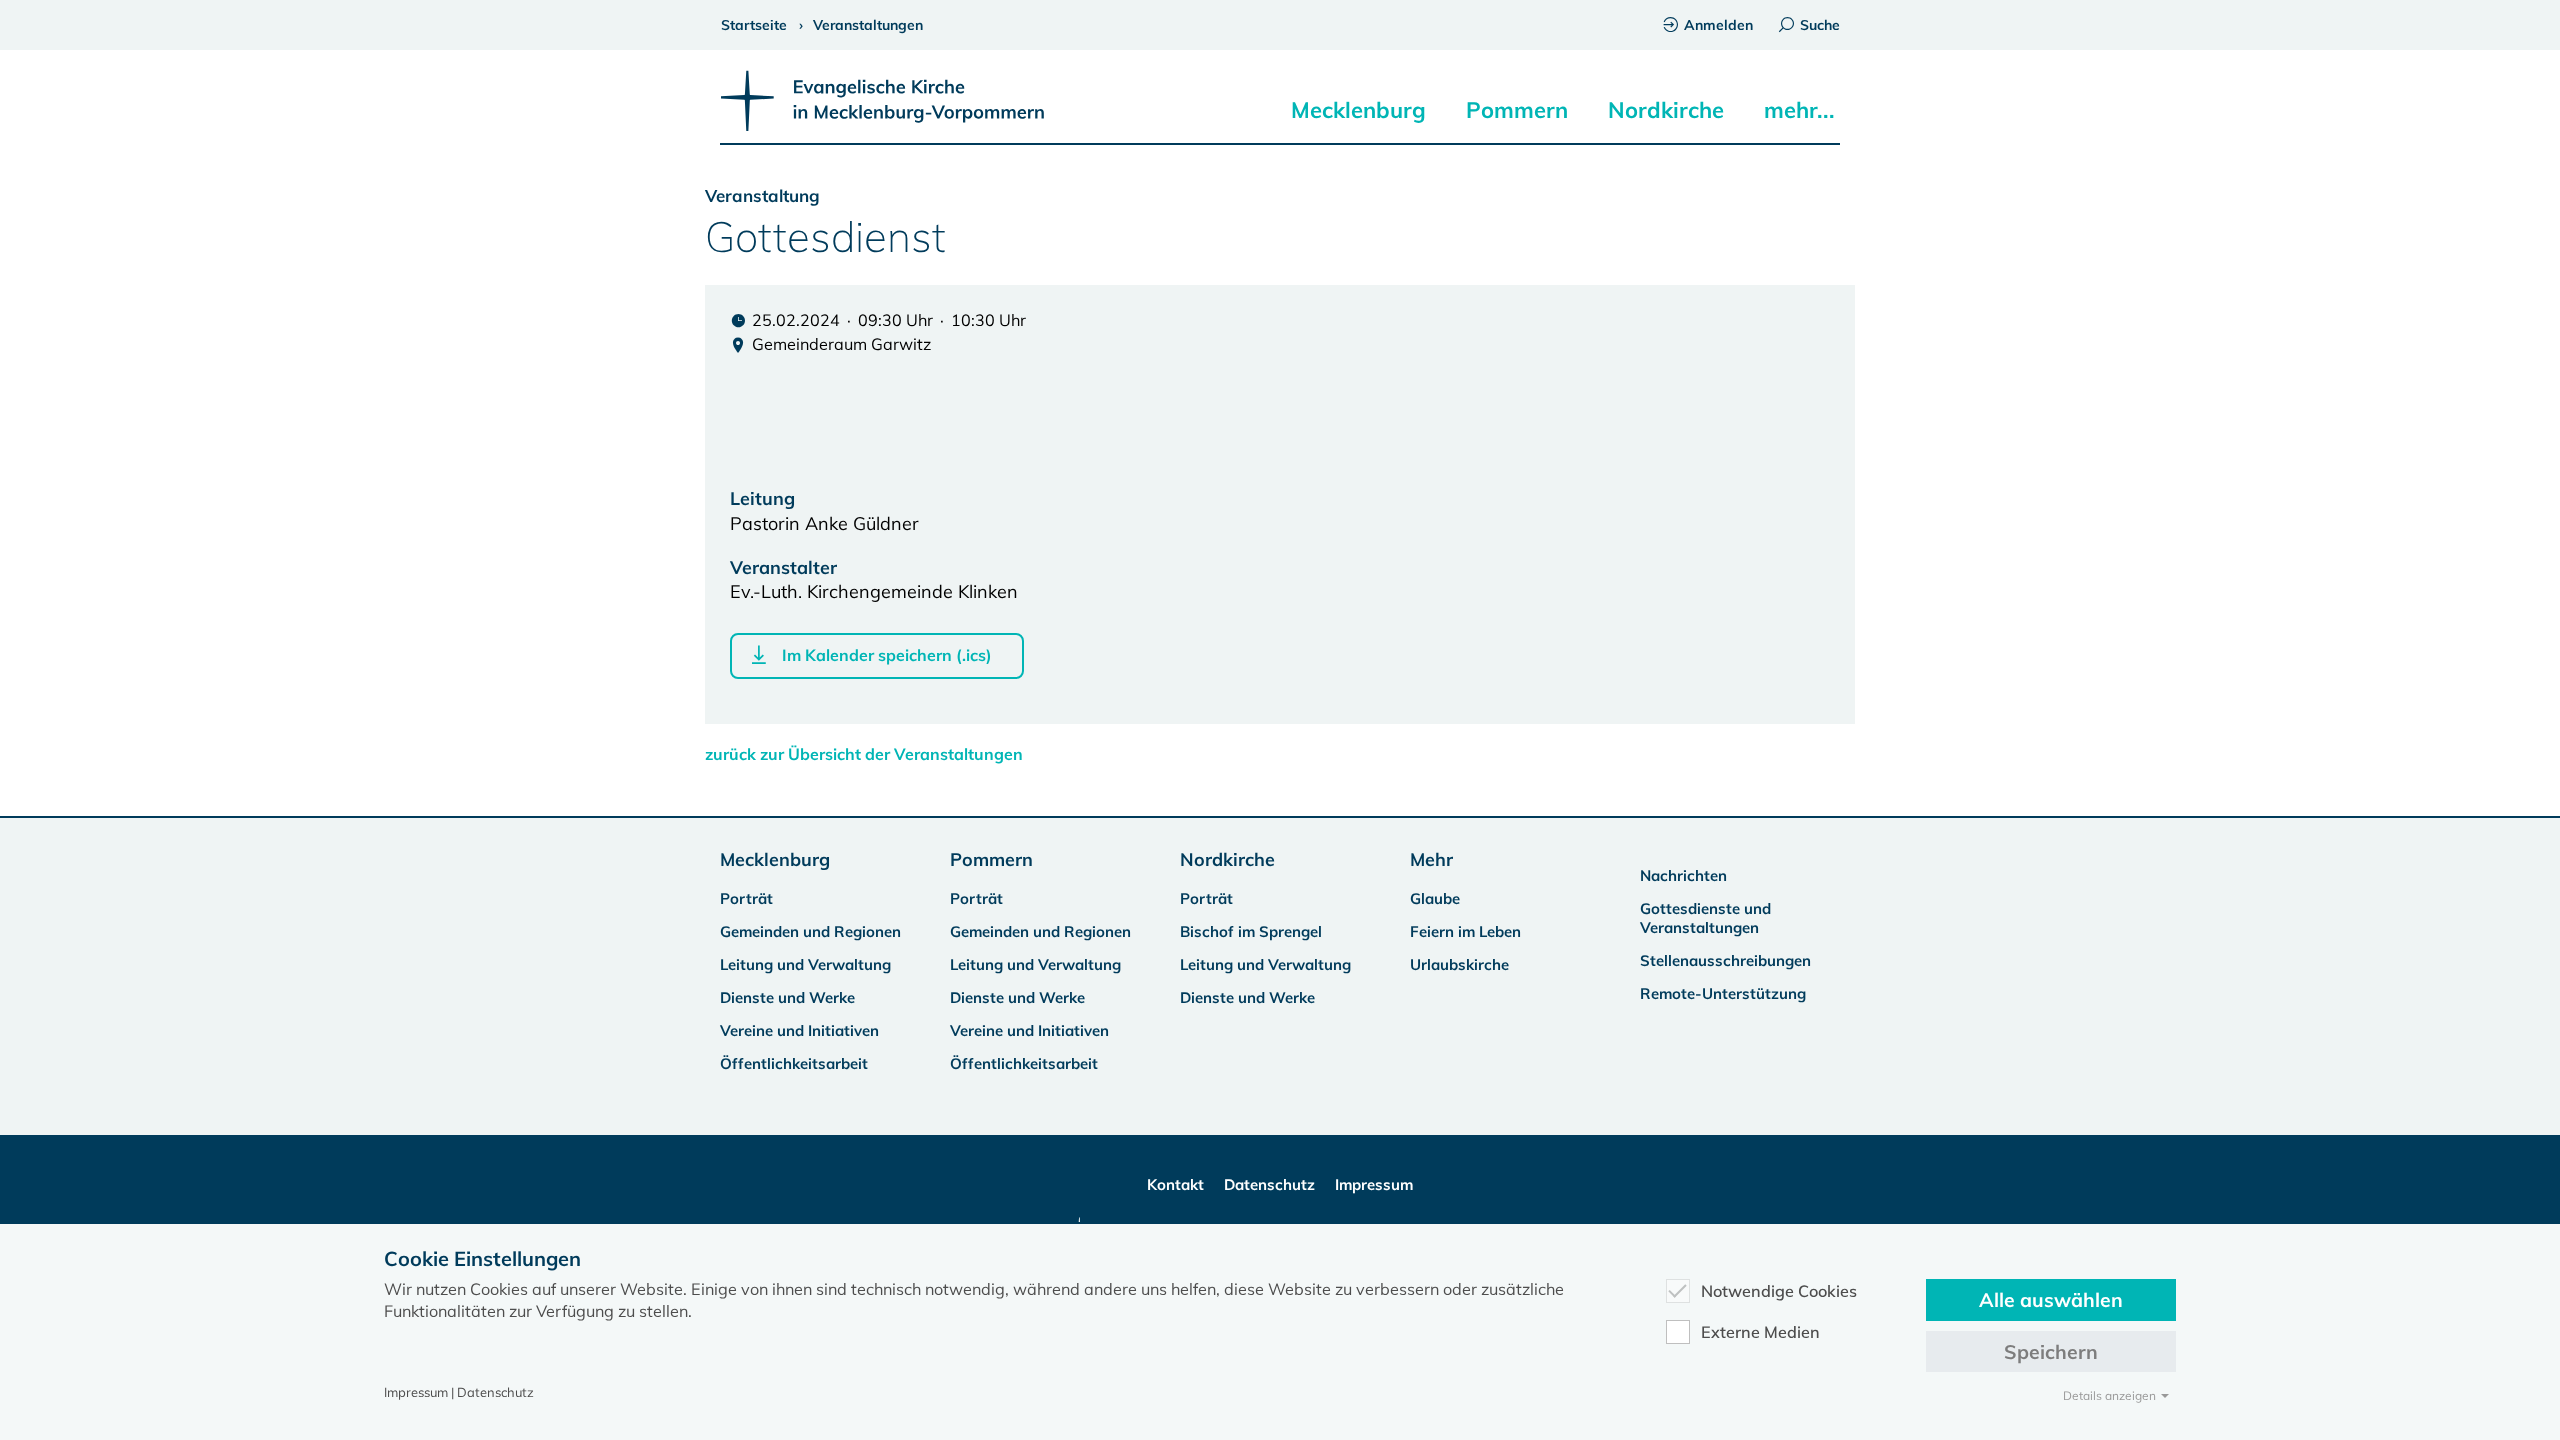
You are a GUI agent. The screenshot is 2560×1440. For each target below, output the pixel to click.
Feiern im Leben (1465, 931)
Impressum (1374, 1184)
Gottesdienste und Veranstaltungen (1705, 918)
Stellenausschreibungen (1725, 960)
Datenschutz (1269, 1184)
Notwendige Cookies (1779, 1291)
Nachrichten (1683, 875)
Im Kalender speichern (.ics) (887, 655)
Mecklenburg (1358, 110)
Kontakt (1175, 1184)
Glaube (1435, 898)
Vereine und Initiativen (799, 1030)
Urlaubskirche (1459, 964)
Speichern (2051, 1351)
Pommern (1517, 110)
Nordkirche (1666, 110)
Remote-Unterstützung (1723, 993)
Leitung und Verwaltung (805, 964)
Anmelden (1718, 25)
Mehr (1431, 859)
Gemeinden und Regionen (810, 931)
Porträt (746, 898)
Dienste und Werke (787, 997)
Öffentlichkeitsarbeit (794, 1063)
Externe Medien (1760, 1332)
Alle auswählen (2051, 1299)
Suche (1820, 25)
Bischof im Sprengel (1251, 931)
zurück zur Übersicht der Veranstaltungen (864, 754)
